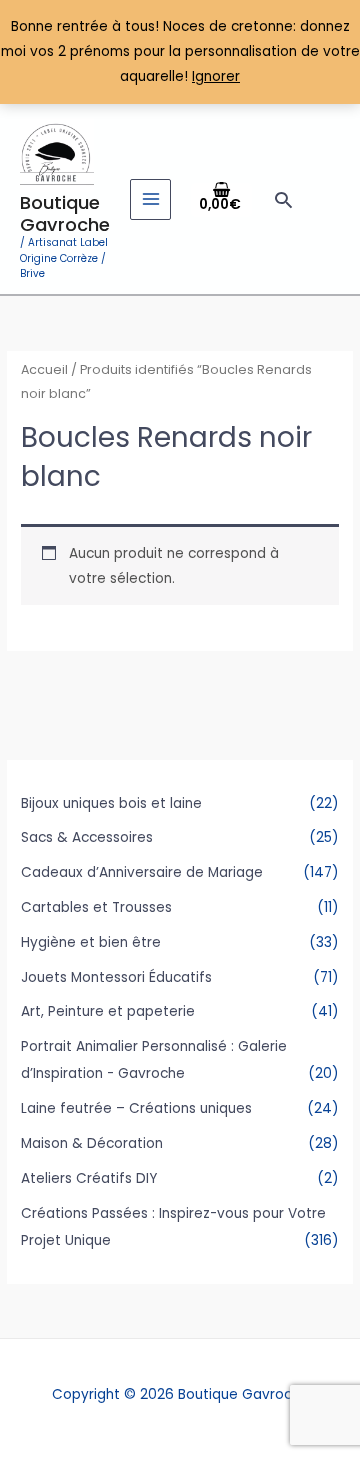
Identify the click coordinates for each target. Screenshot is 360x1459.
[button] (283, 199)
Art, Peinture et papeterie (108, 1011)
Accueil (44, 369)
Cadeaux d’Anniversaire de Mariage (142, 872)
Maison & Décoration (92, 1143)
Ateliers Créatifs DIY (89, 1178)
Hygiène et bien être (91, 942)
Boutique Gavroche (65, 213)
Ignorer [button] (216, 76)
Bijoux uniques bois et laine (111, 803)
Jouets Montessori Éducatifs (116, 977)
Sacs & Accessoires (87, 837)
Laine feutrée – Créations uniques (136, 1108)
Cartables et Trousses (96, 907)
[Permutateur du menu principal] (150, 199)
